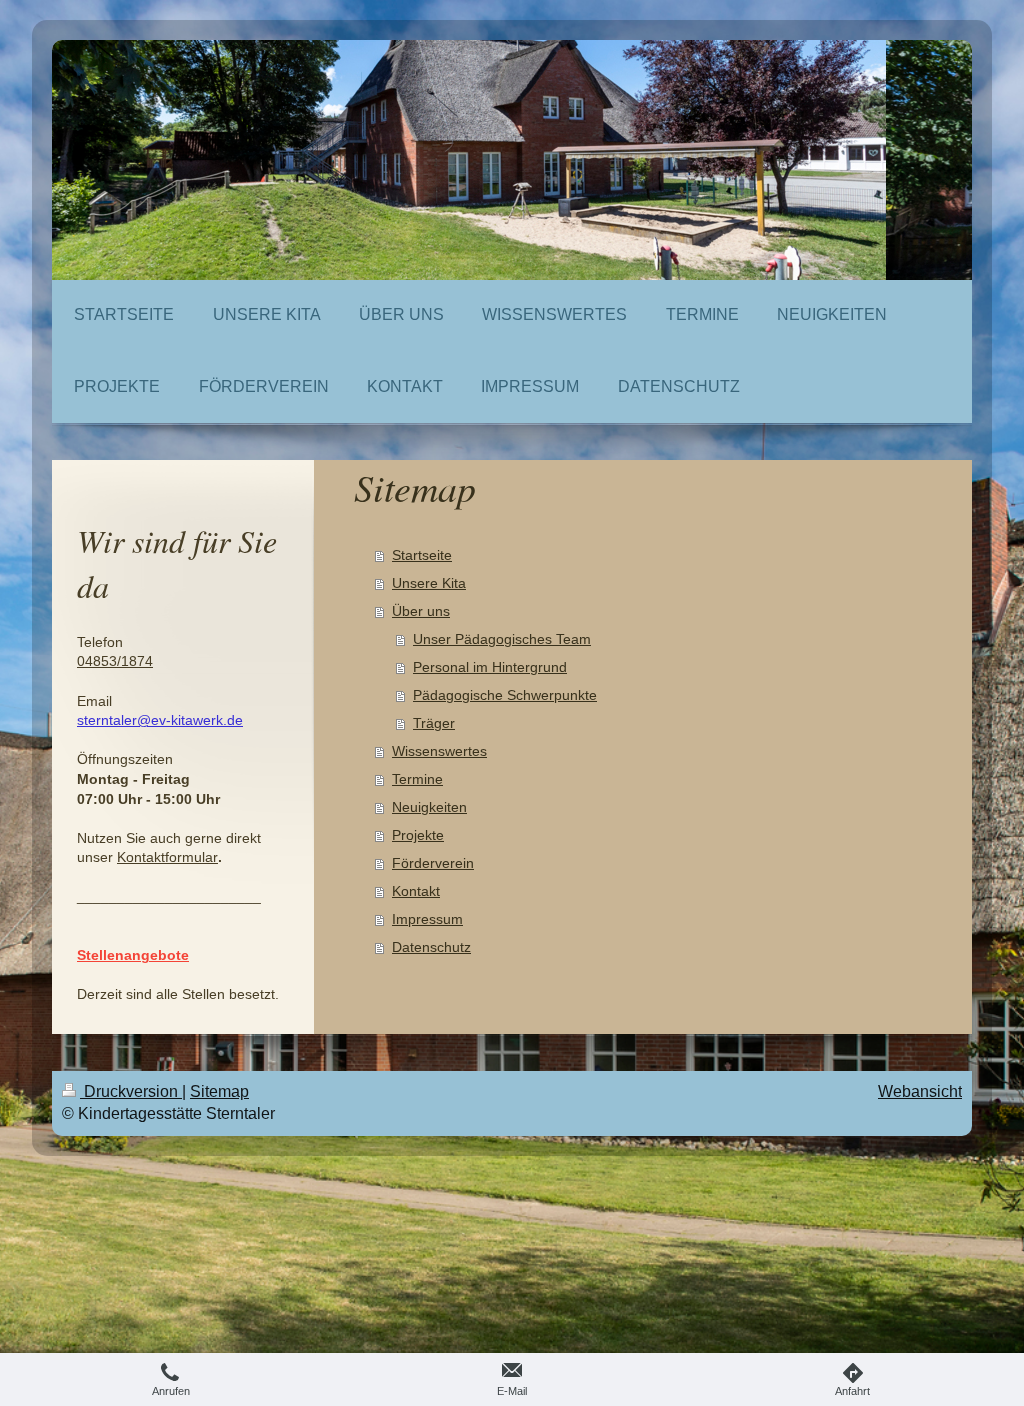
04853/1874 (115, 661)
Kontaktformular (167, 857)
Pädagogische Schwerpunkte (505, 695)
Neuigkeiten (429, 807)
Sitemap (219, 1091)
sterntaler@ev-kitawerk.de (160, 720)
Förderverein (433, 863)
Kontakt (416, 891)
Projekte (418, 835)
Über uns (421, 611)
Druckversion (131, 1091)
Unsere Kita (429, 583)
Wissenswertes (439, 751)
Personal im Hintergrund (490, 667)
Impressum (427, 919)
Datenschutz (431, 947)
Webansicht (920, 1091)
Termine (417, 779)
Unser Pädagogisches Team (502, 639)
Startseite (422, 555)
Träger (434, 723)
